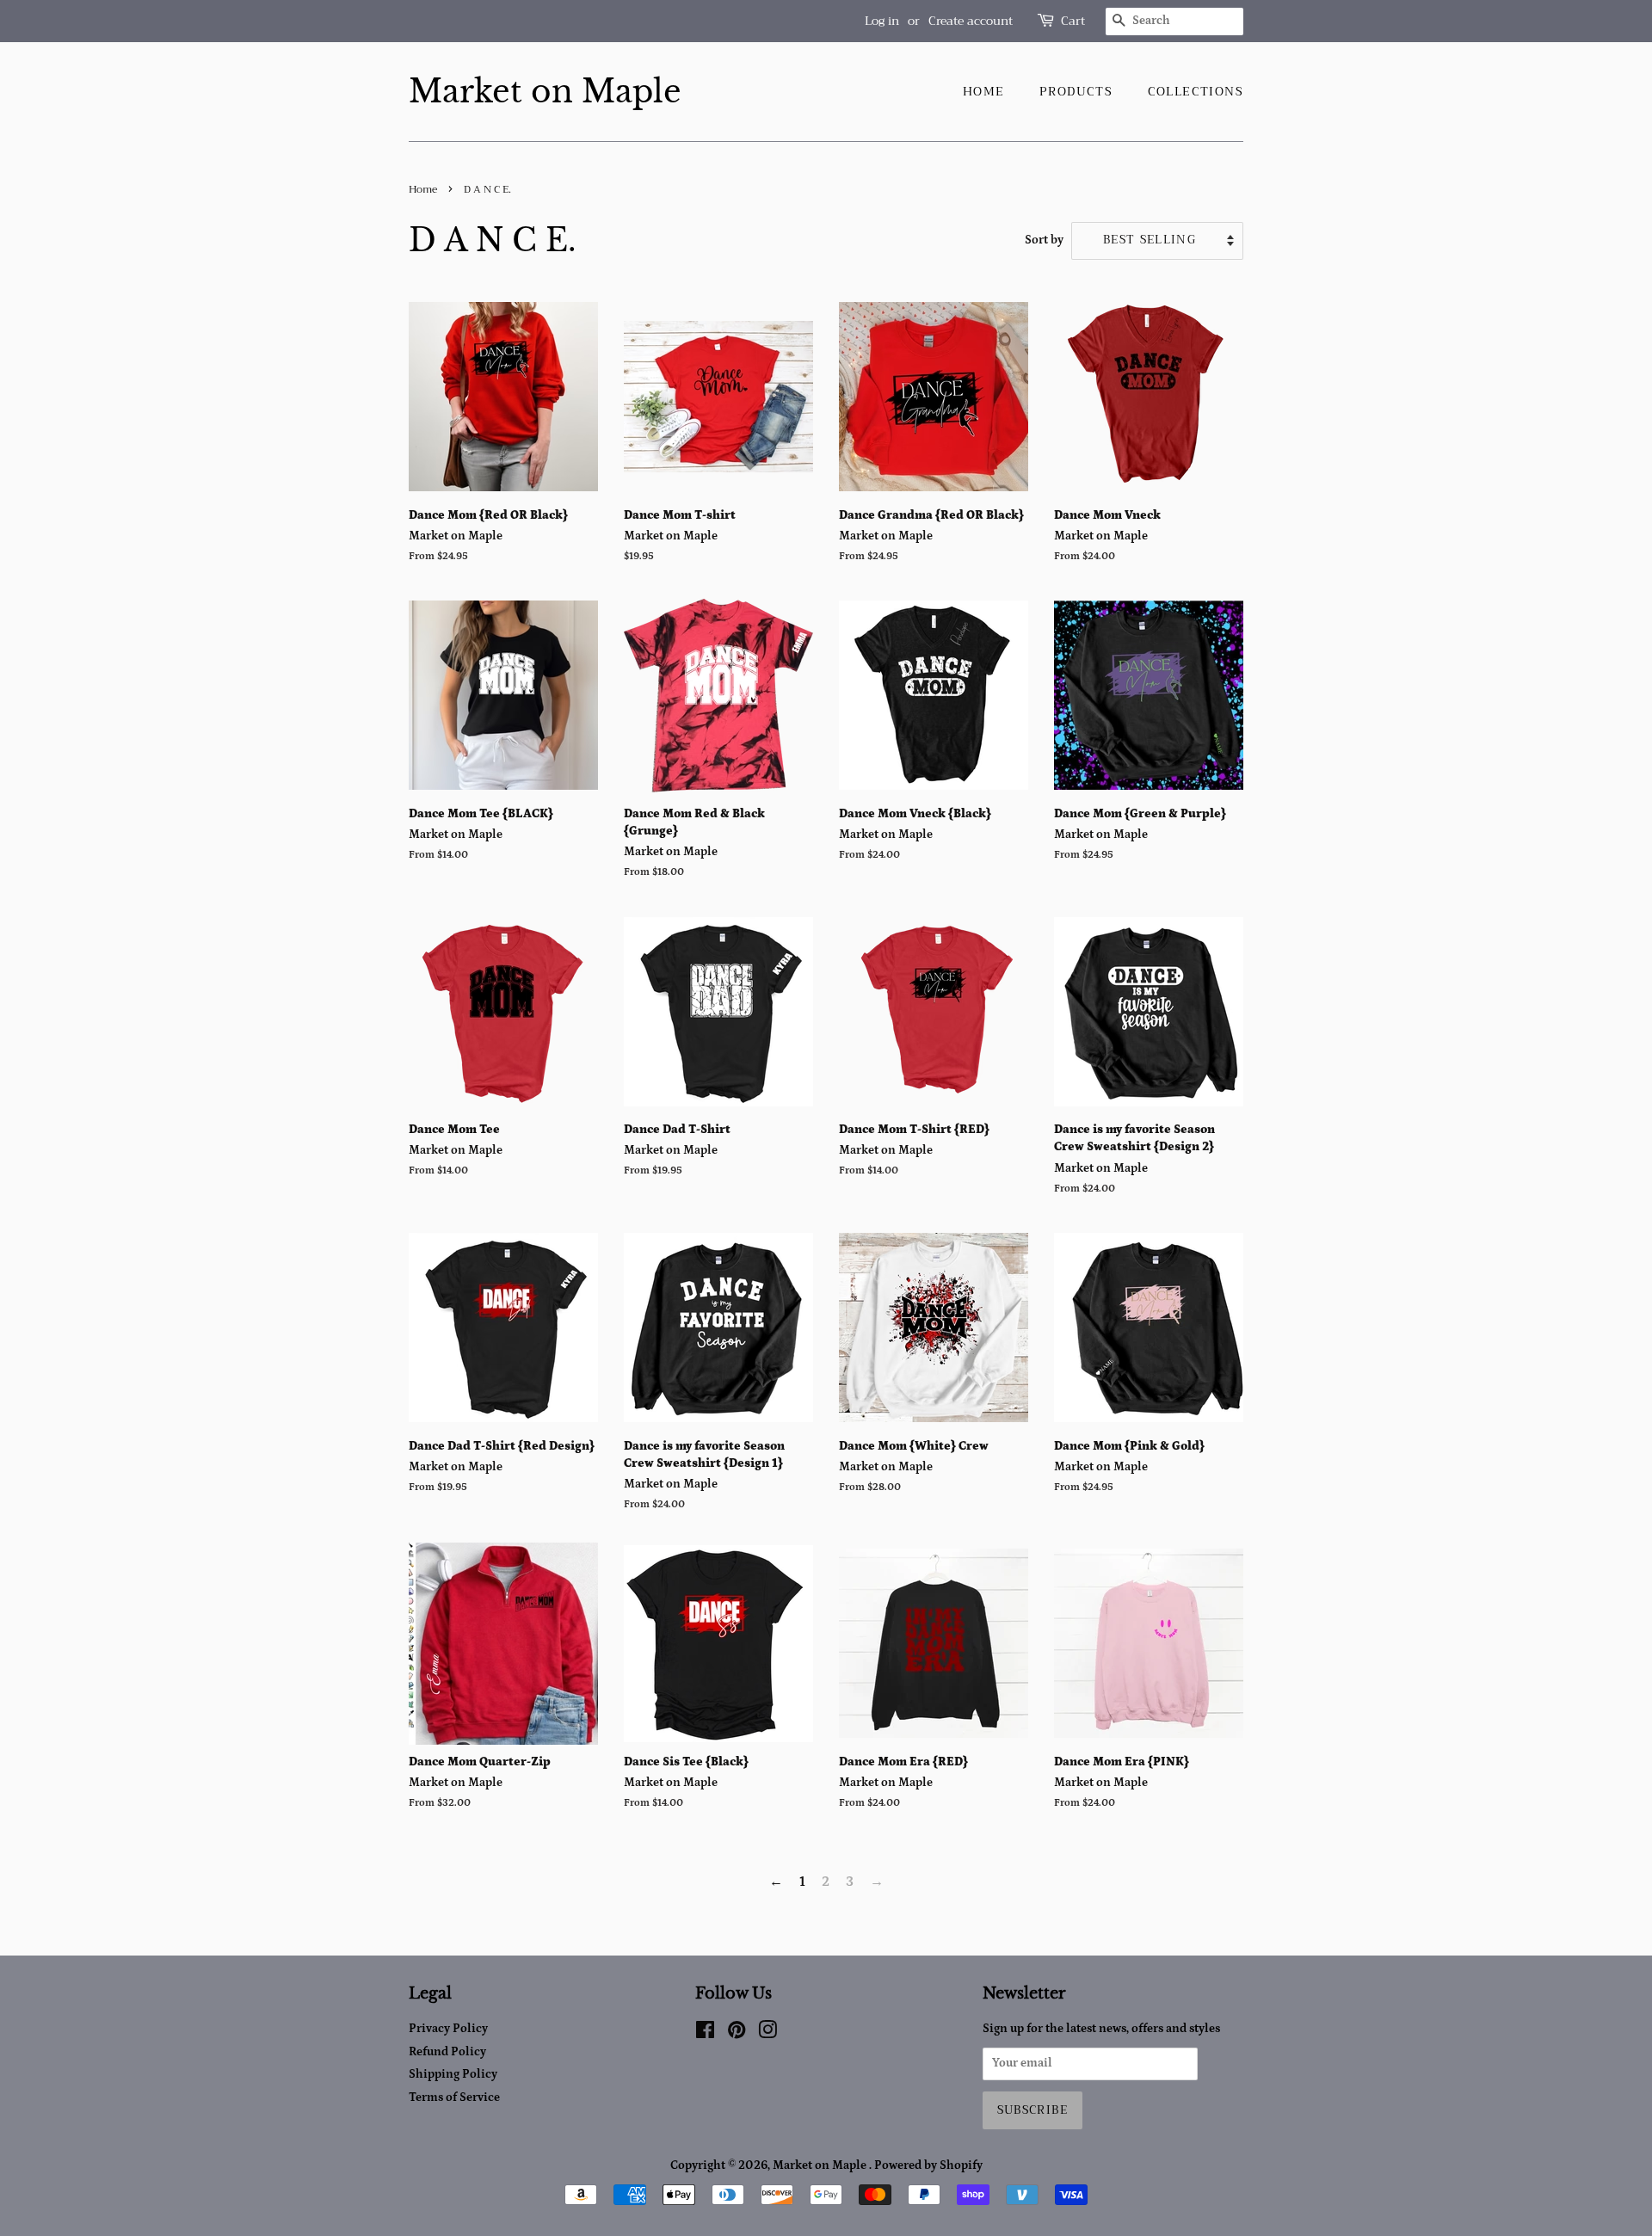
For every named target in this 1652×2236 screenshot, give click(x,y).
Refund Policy (447, 2052)
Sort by (1044, 240)
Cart (1073, 21)
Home (984, 91)
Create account (971, 21)
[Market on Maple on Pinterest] (737, 2034)
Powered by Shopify (928, 2165)
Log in (882, 21)
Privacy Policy (448, 2029)
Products (1076, 91)
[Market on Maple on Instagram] (767, 2034)
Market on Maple (545, 92)
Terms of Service (454, 2097)
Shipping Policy (453, 2074)
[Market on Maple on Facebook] (705, 2034)
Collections (1196, 91)
